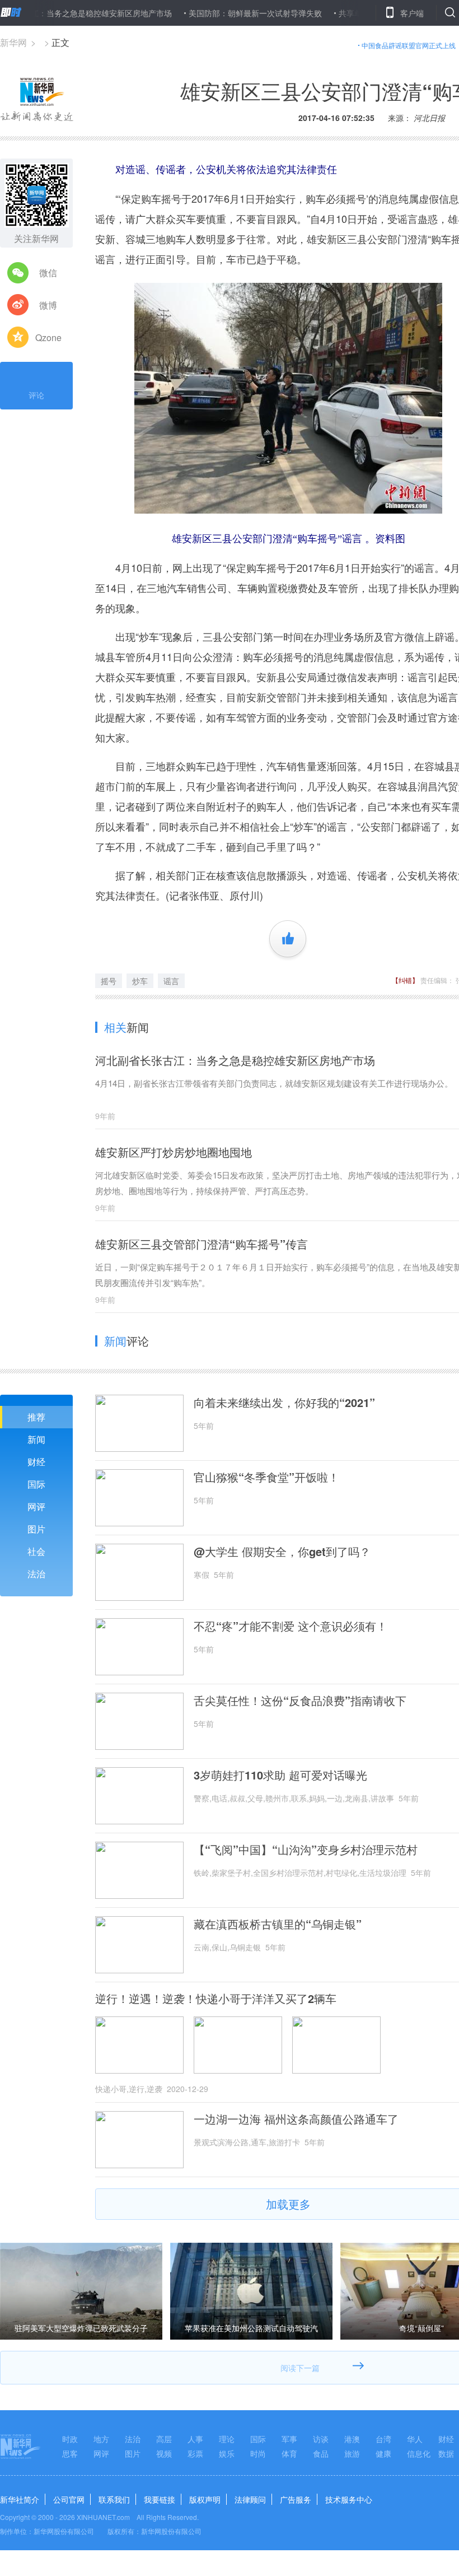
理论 (227, 2439)
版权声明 (205, 2499)
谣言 (171, 981)
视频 (164, 2453)
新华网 (13, 42)
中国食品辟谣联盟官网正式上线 (409, 45)
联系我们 (114, 2499)
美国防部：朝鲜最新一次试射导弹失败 (215, 13)
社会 (36, 1551)
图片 (36, 1529)
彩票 (195, 2453)
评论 (36, 395)
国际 (36, 1484)
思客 (70, 2453)
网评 (36, 1506)
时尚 (258, 2453)
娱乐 (227, 2453)
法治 (36, 1574)
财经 (36, 1462)
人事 (195, 2439)
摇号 (109, 981)
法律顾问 (250, 2499)
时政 (70, 2439)
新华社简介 (20, 2499)
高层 (164, 2439)
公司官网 (69, 2499)
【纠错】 (405, 980)
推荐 (36, 1417)
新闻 (36, 1439)
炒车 (140, 981)
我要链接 (160, 2499)
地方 (101, 2439)
